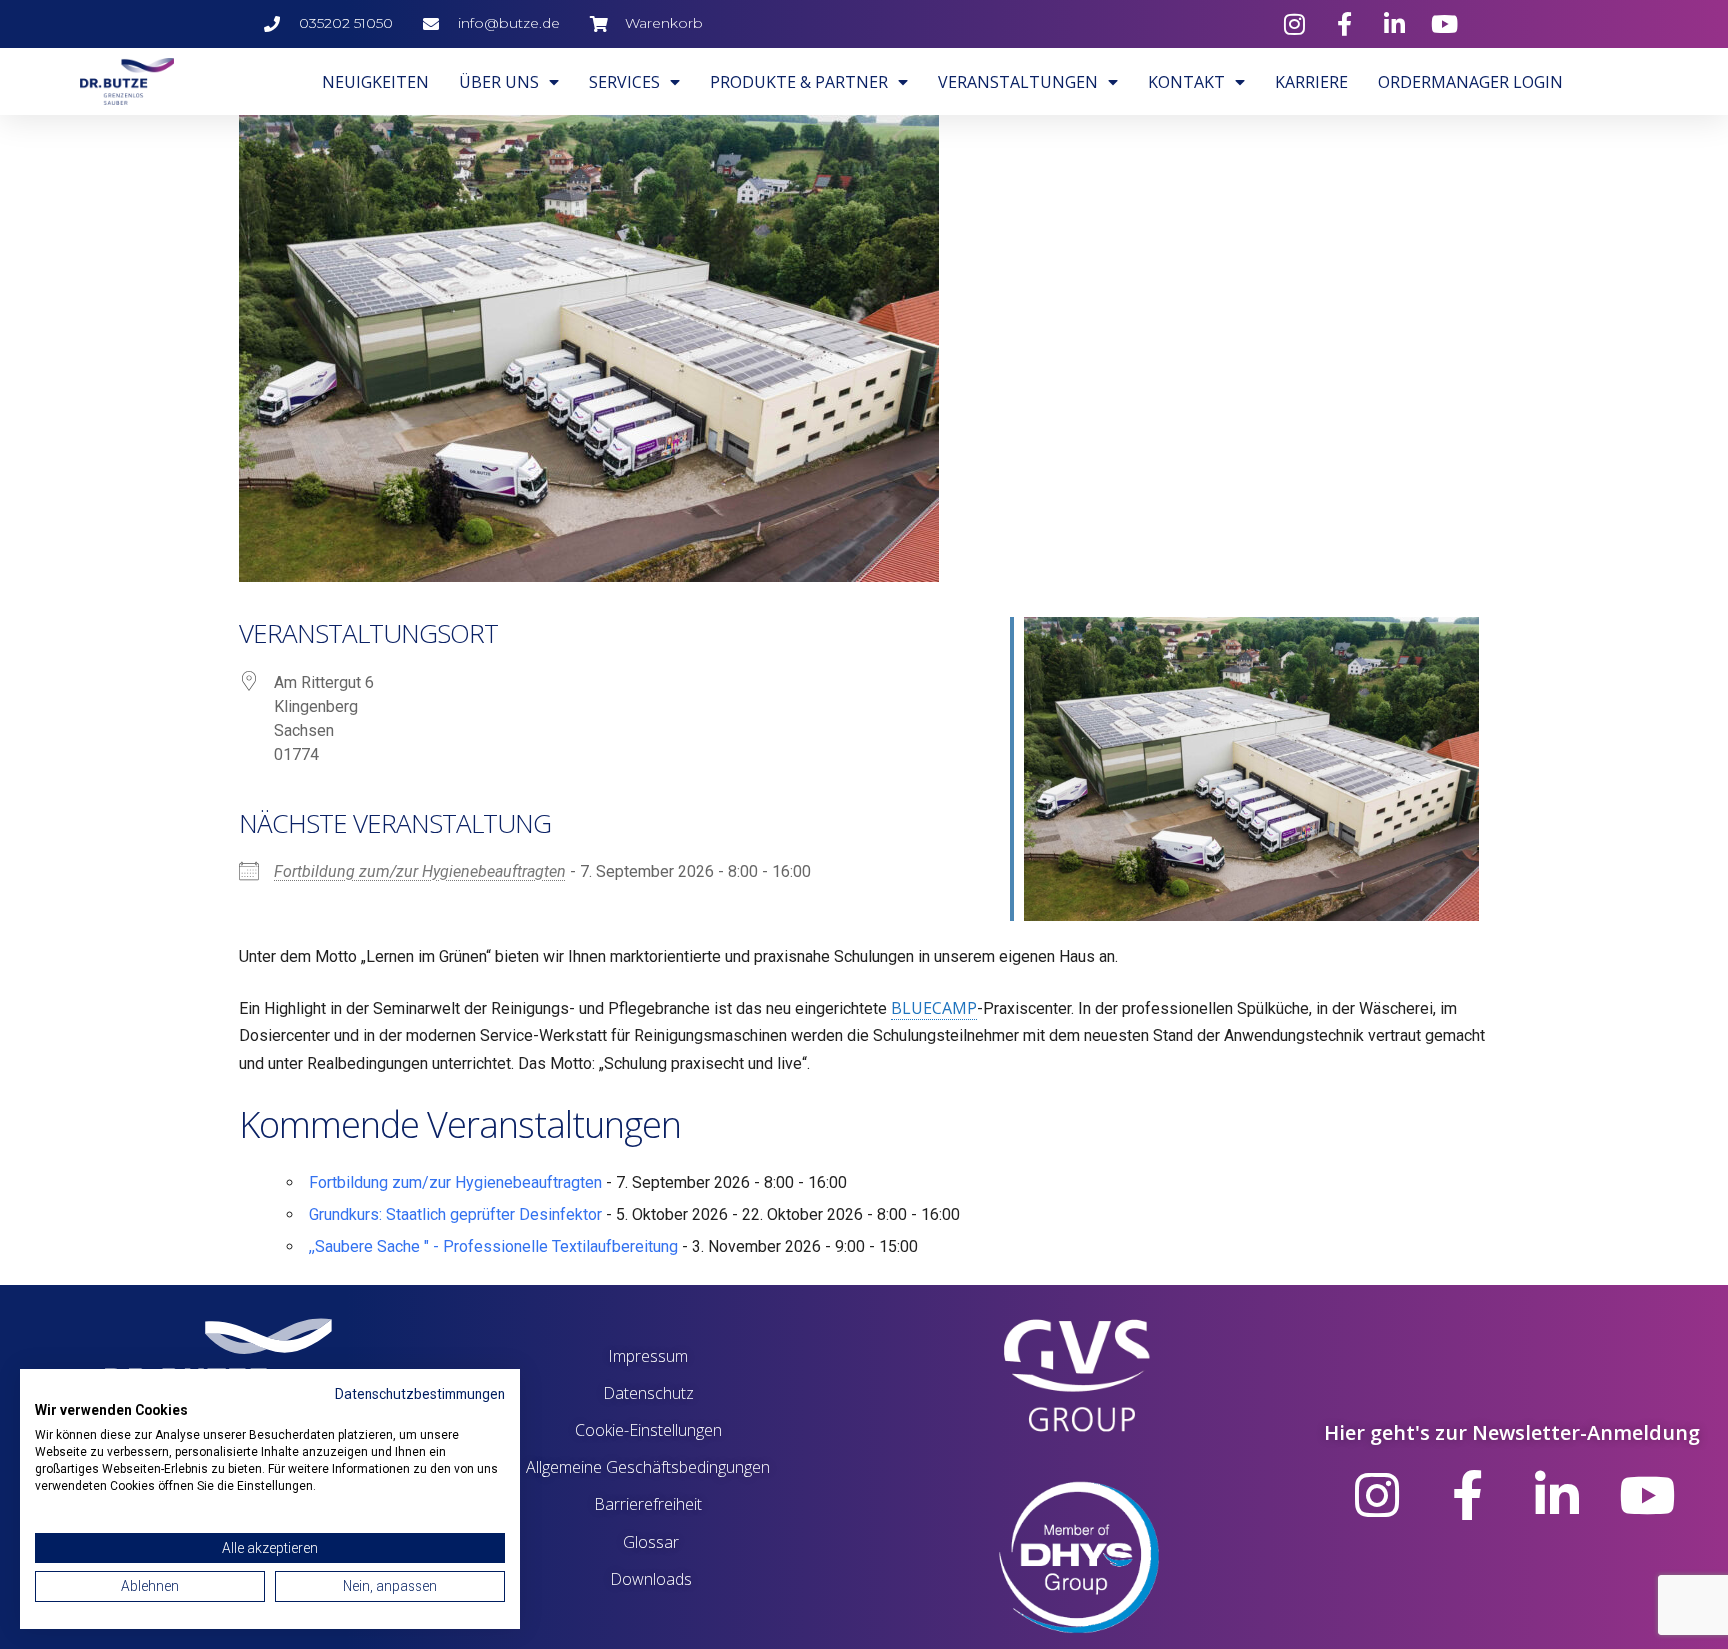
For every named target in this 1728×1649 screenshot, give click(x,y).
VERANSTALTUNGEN (1018, 82)
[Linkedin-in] (1557, 1495)
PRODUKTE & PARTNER (799, 82)
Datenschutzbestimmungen (420, 1394)
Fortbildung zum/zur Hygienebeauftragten (420, 871)
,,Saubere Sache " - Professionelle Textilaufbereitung (493, 1246)
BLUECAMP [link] (934, 1008)
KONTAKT (1186, 82)
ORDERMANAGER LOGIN (1470, 82)
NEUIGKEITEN (375, 82)
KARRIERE (1311, 82)
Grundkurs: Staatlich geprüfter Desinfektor (455, 1214)
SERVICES (624, 82)
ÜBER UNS (499, 82)
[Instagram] (1377, 1495)
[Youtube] (1647, 1495)
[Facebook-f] (1467, 1495)
